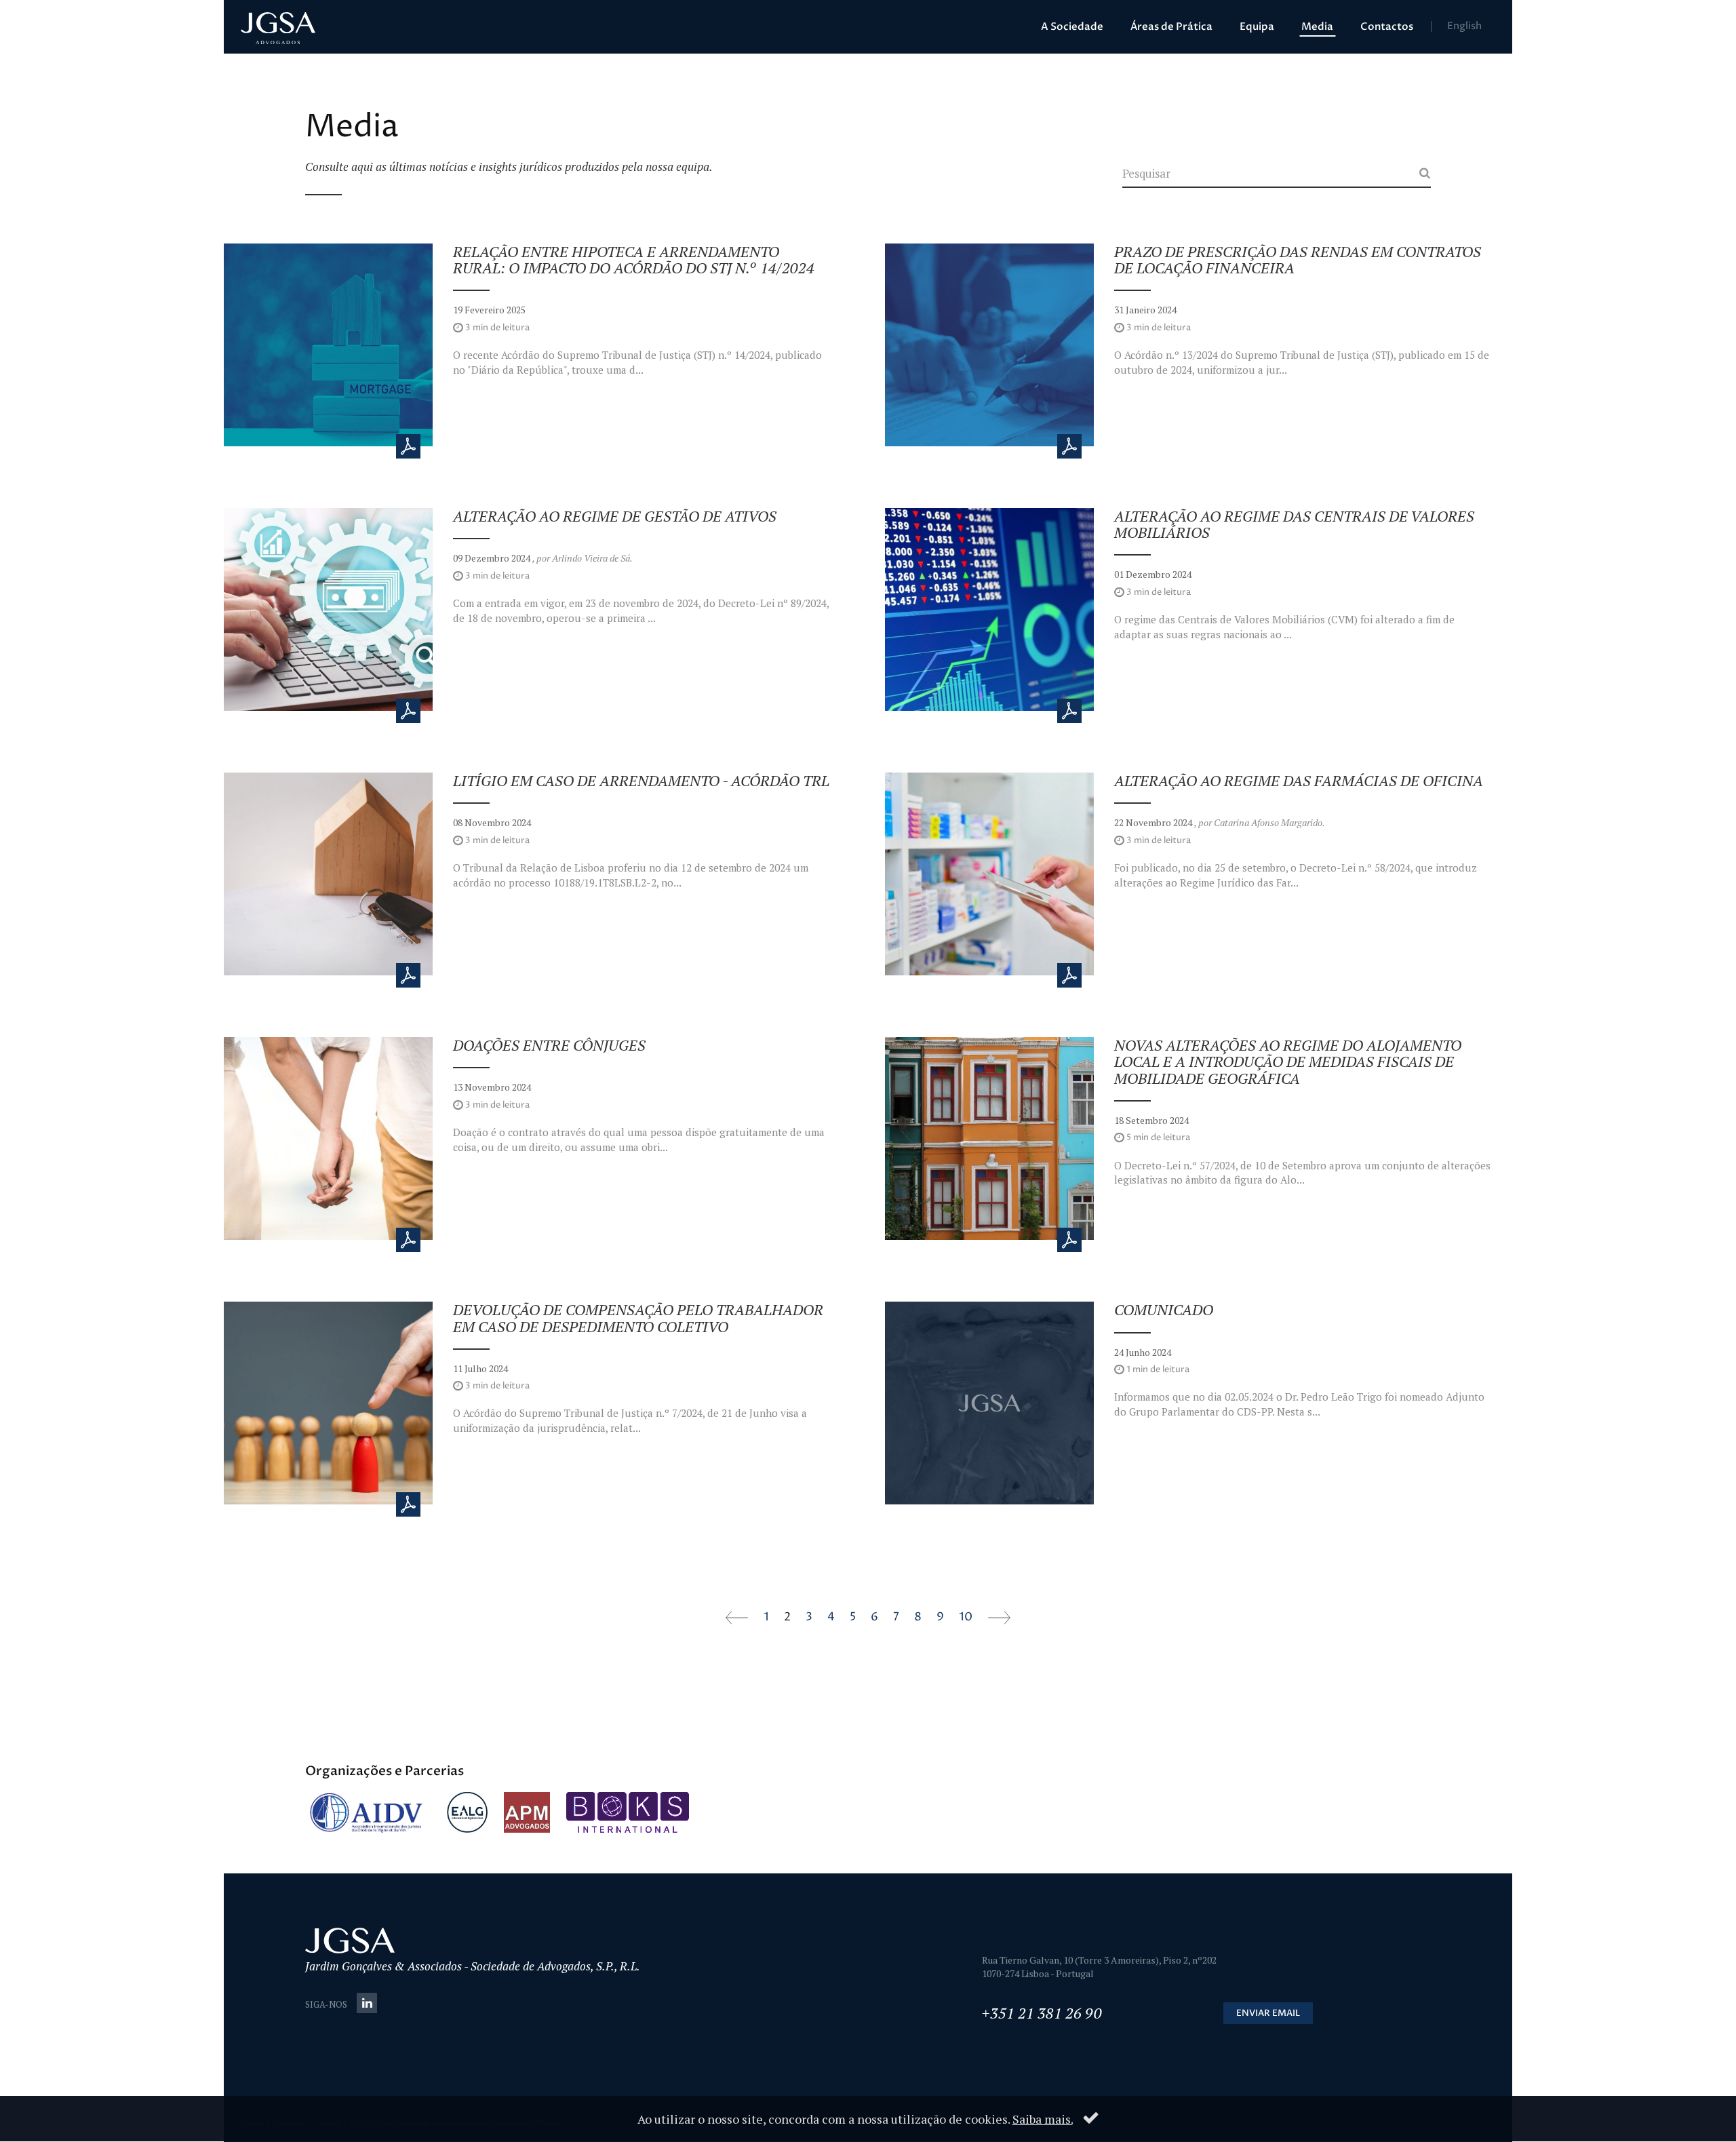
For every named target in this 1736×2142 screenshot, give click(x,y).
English (1464, 26)
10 (966, 1617)
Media (1317, 26)
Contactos (1387, 26)
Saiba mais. (1043, 2119)
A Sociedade (1072, 26)
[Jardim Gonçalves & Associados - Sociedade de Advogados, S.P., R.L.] (278, 29)
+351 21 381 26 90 (1042, 2013)
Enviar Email (1268, 2013)
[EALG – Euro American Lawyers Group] (467, 1812)
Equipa (1257, 26)
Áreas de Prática (1171, 26)
